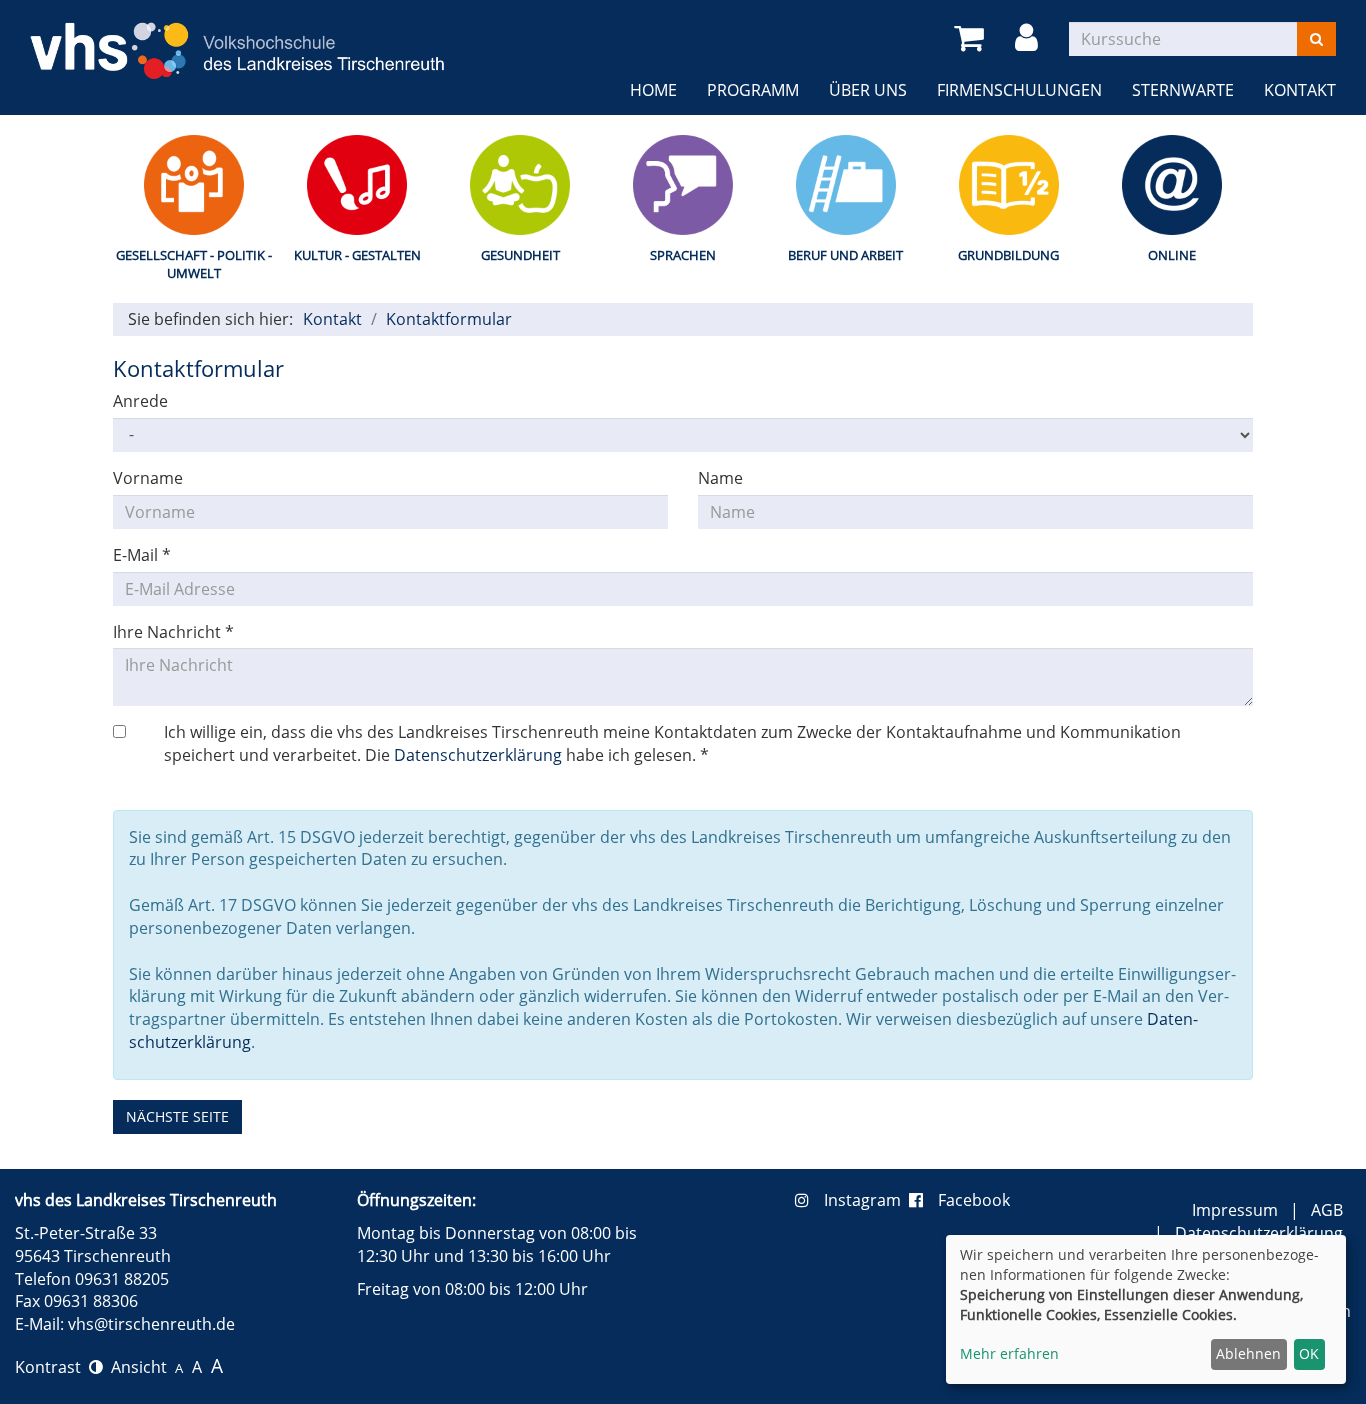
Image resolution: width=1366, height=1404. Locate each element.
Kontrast (52, 1367)
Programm (753, 90)
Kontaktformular (449, 319)
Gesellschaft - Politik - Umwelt (194, 264)
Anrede (140, 401)
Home (653, 90)
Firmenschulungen (1019, 90)
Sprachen (683, 255)
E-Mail (142, 555)
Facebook (974, 1200)
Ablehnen (1248, 1353)
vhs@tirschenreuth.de (151, 1324)
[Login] (1030, 38)
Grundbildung (1008, 255)
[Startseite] (237, 38)
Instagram (866, 1200)
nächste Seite (177, 1116)
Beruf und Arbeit (845, 255)
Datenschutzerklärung (478, 755)
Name (720, 478)
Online (1172, 255)
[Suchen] (1316, 39)
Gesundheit (520, 255)
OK (1309, 1353)
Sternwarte (1183, 90)
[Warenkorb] (972, 38)
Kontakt (1300, 90)
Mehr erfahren (1009, 1353)
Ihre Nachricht (173, 632)
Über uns (868, 90)
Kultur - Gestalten (357, 255)
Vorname (148, 478)
